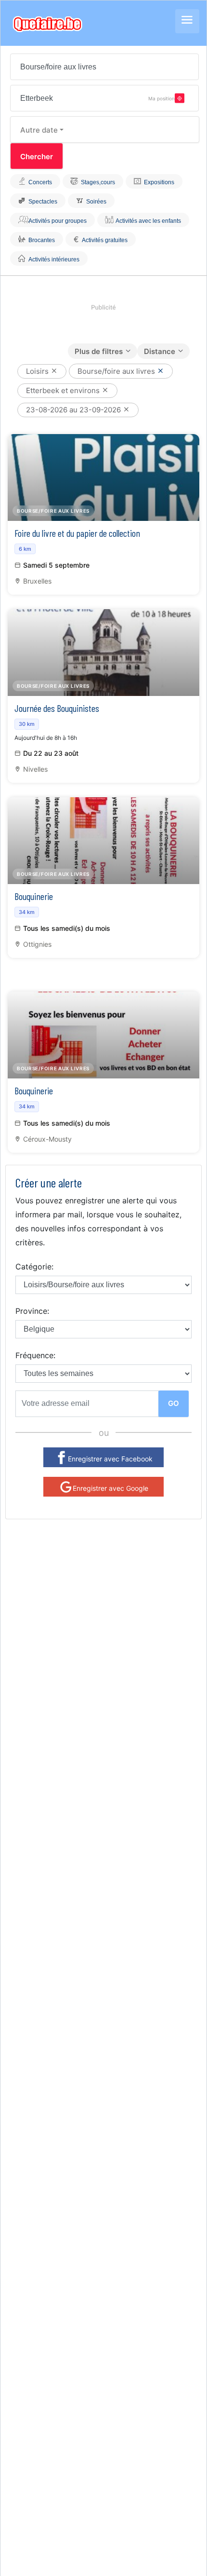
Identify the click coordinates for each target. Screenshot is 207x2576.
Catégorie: (34, 1267)
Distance (160, 351)
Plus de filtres (99, 351)
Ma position (162, 98)
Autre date (39, 130)
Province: (32, 1311)
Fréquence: (35, 1355)
